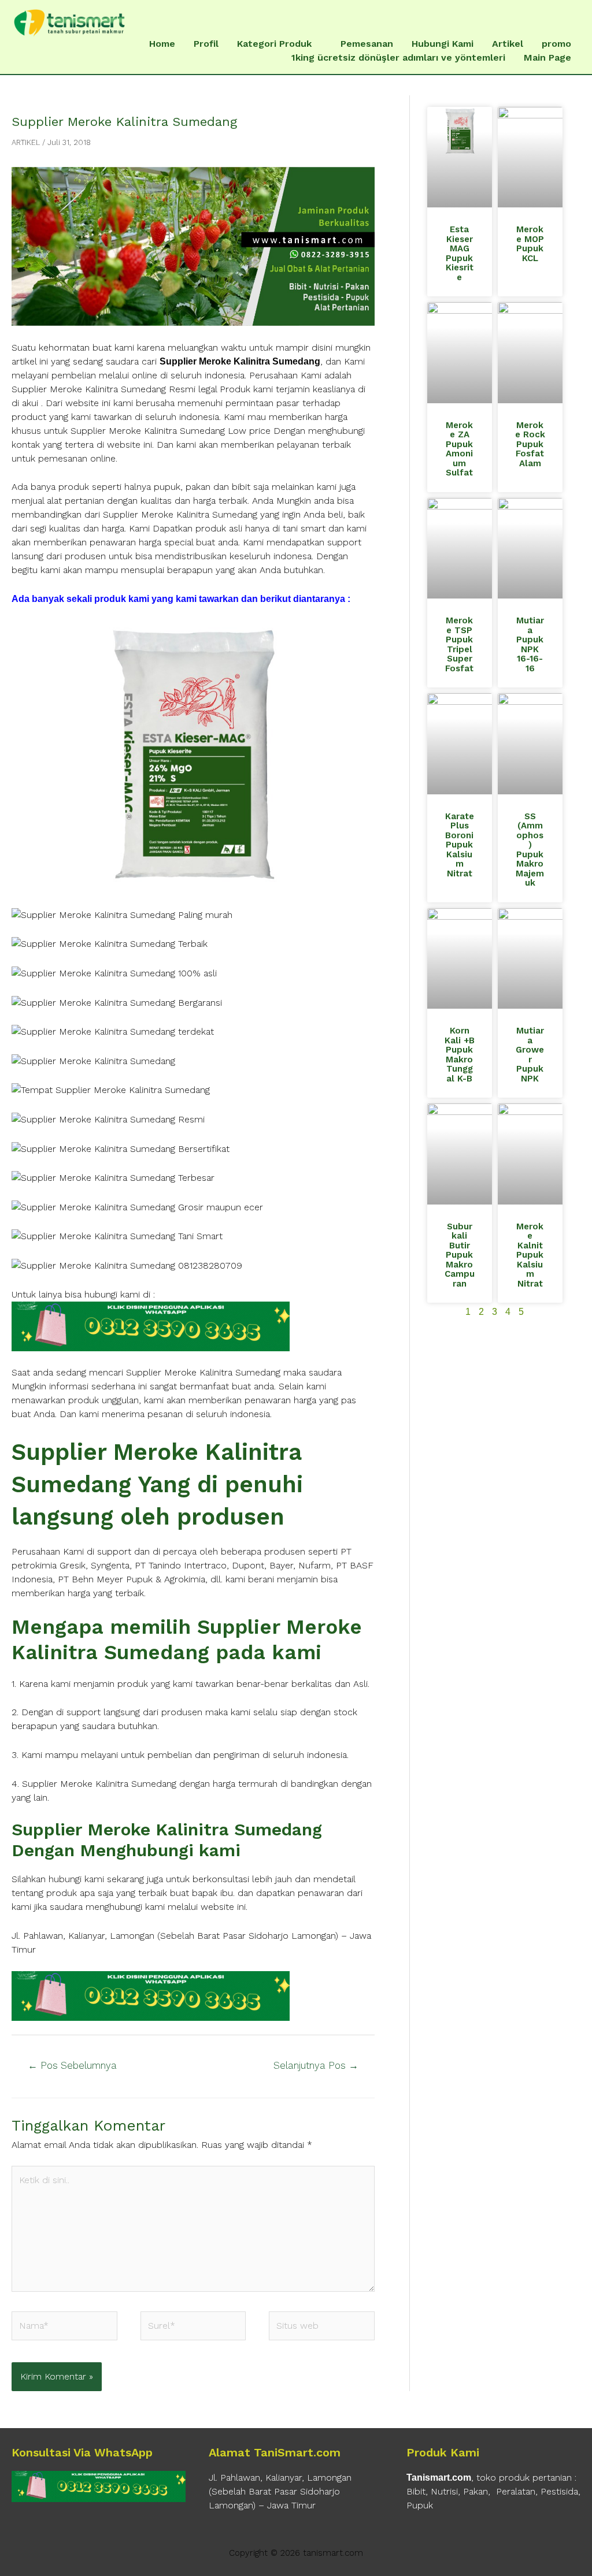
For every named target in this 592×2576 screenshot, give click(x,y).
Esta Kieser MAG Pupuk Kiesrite (460, 253)
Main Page (547, 57)
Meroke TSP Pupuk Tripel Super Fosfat (459, 644)
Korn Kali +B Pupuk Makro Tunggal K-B (460, 1055)
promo (556, 44)
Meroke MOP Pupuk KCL (530, 244)
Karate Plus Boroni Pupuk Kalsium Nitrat (460, 845)
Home (162, 44)
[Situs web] (322, 2328)
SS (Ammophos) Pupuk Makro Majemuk (530, 850)
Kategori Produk (274, 44)
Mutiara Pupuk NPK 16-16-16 (530, 644)
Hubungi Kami (443, 44)
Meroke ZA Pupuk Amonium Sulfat (459, 449)
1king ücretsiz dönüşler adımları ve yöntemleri (398, 57)
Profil (206, 44)
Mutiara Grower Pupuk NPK (530, 1055)
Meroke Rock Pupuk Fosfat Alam (530, 444)
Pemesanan (367, 44)
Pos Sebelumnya (72, 2065)
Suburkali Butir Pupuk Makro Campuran (460, 1255)
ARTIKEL (26, 142)
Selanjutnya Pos (316, 2065)
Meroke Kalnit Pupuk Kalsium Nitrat (530, 1255)
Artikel (508, 44)
